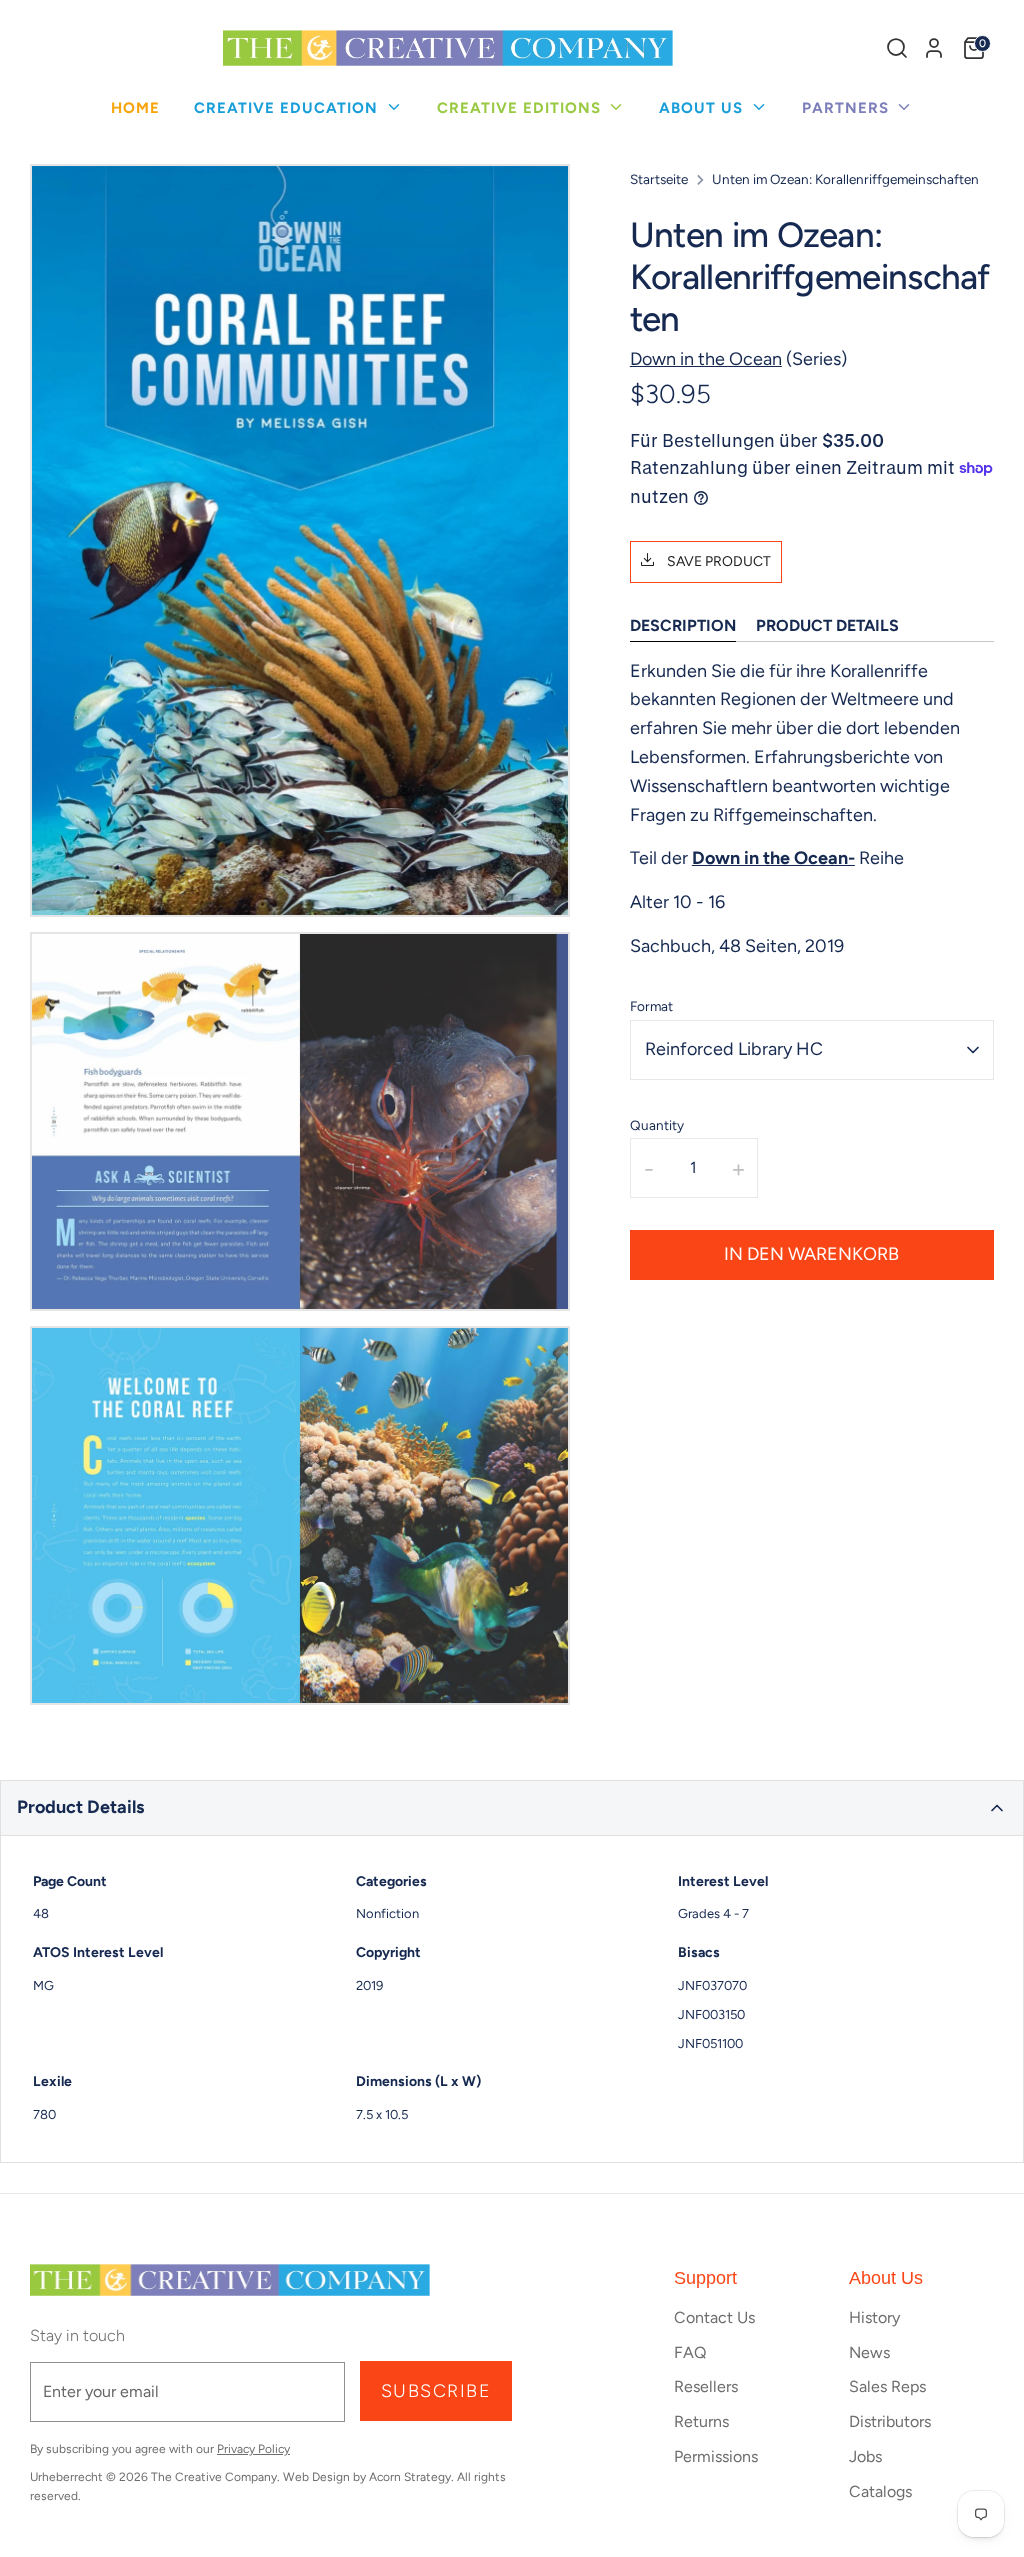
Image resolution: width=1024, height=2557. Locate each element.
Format (651, 1006)
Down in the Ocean (706, 359)
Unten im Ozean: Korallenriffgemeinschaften (845, 179)
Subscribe (436, 2391)
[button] (512, 1808)
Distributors (890, 2421)
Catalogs (880, 2491)
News (869, 2352)
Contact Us (714, 2317)
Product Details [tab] (827, 625)
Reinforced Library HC (734, 1049)
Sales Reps (887, 2386)
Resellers (706, 2386)
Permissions (716, 2456)
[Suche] (897, 48)
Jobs (865, 2456)
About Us (703, 108)
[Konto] (934, 48)
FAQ (690, 2352)
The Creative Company (214, 2477)
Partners (848, 108)
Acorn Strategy (410, 2477)
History (874, 2317)
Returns (701, 2421)
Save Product (717, 561)
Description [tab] (683, 625)
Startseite (659, 179)
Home (135, 108)
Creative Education (288, 108)
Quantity (657, 1125)
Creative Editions (521, 108)
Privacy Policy (253, 2449)
